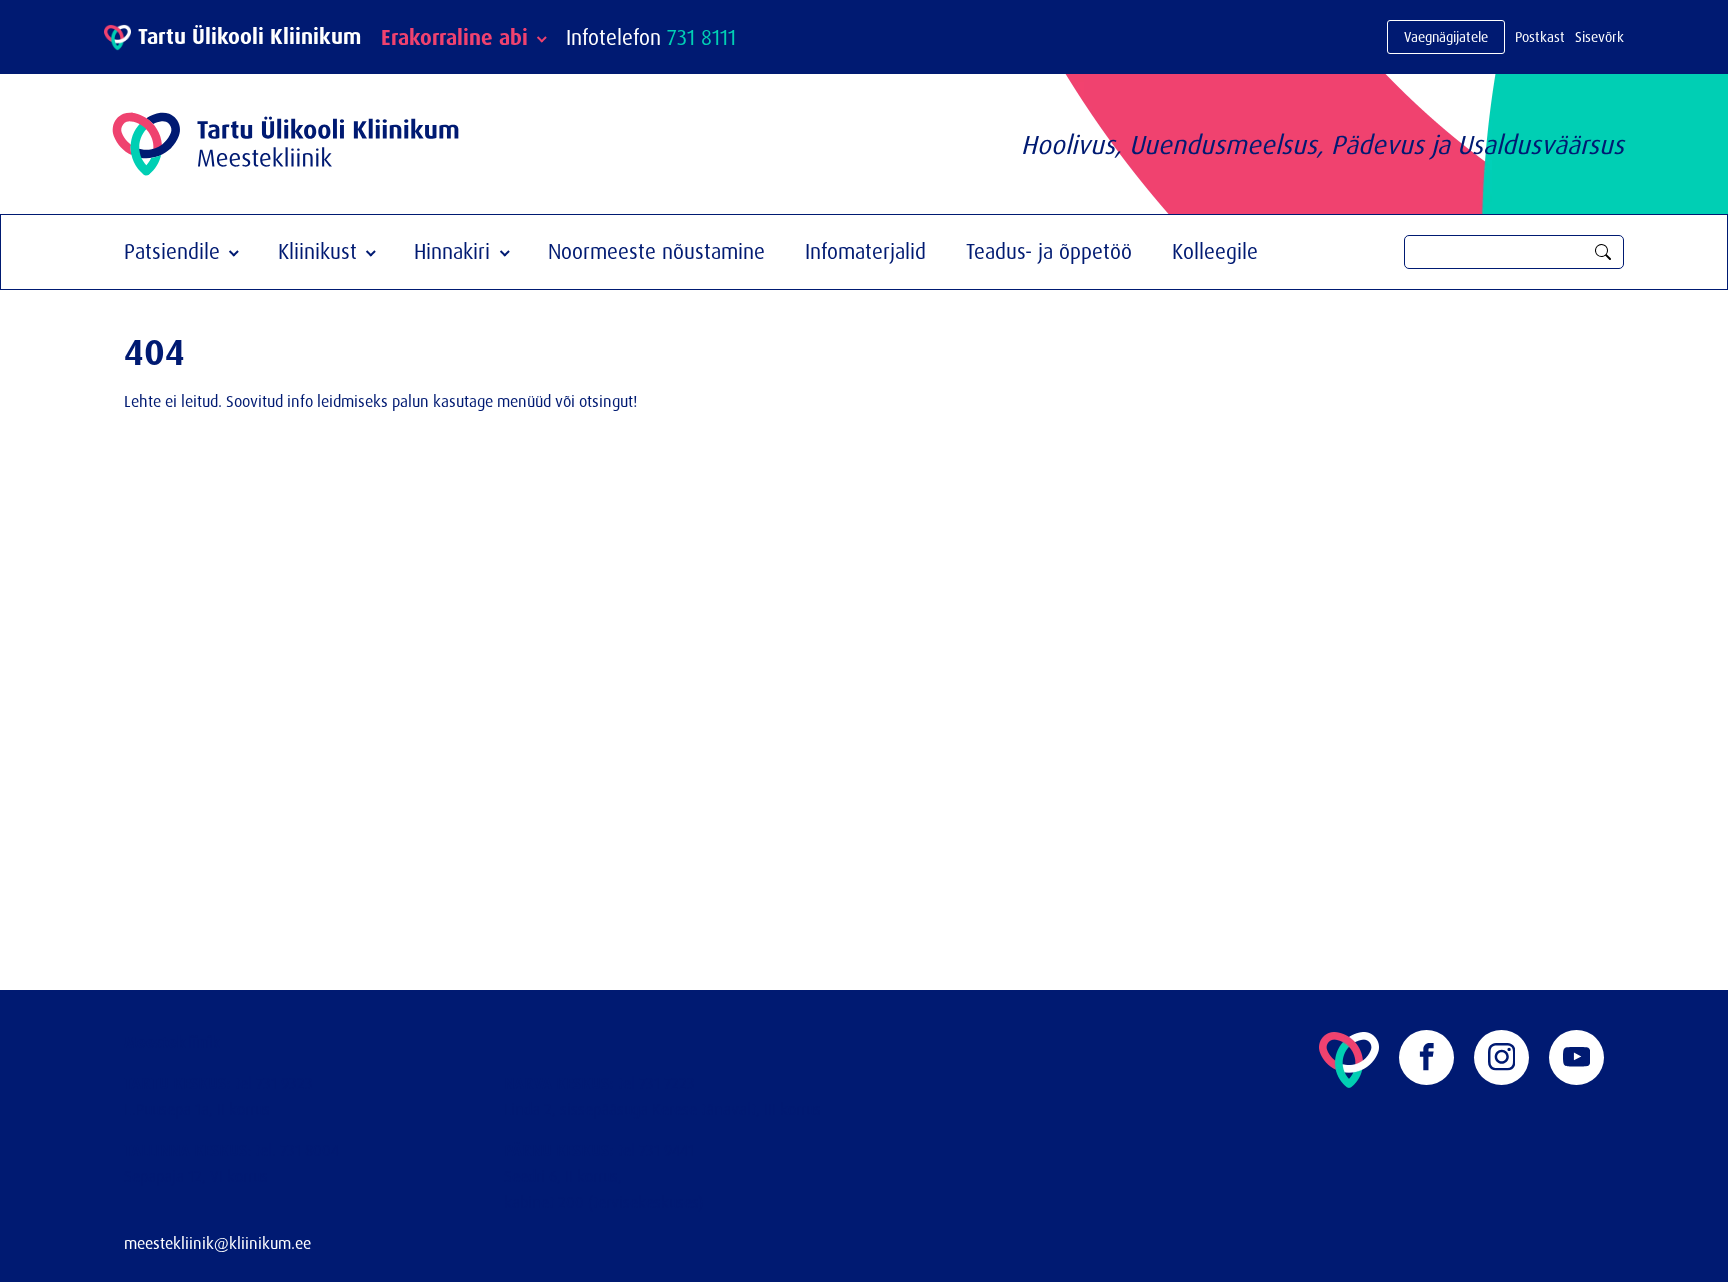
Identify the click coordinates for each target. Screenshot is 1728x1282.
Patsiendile (172, 251)
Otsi (1603, 252)
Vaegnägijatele (1446, 36)
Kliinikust (317, 251)
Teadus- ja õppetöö (1049, 251)
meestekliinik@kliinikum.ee (217, 1243)
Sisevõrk (1599, 36)
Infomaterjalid (865, 251)
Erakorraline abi (454, 37)
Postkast (1540, 36)
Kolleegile (1215, 251)
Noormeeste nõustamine (656, 251)
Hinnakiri (452, 251)
